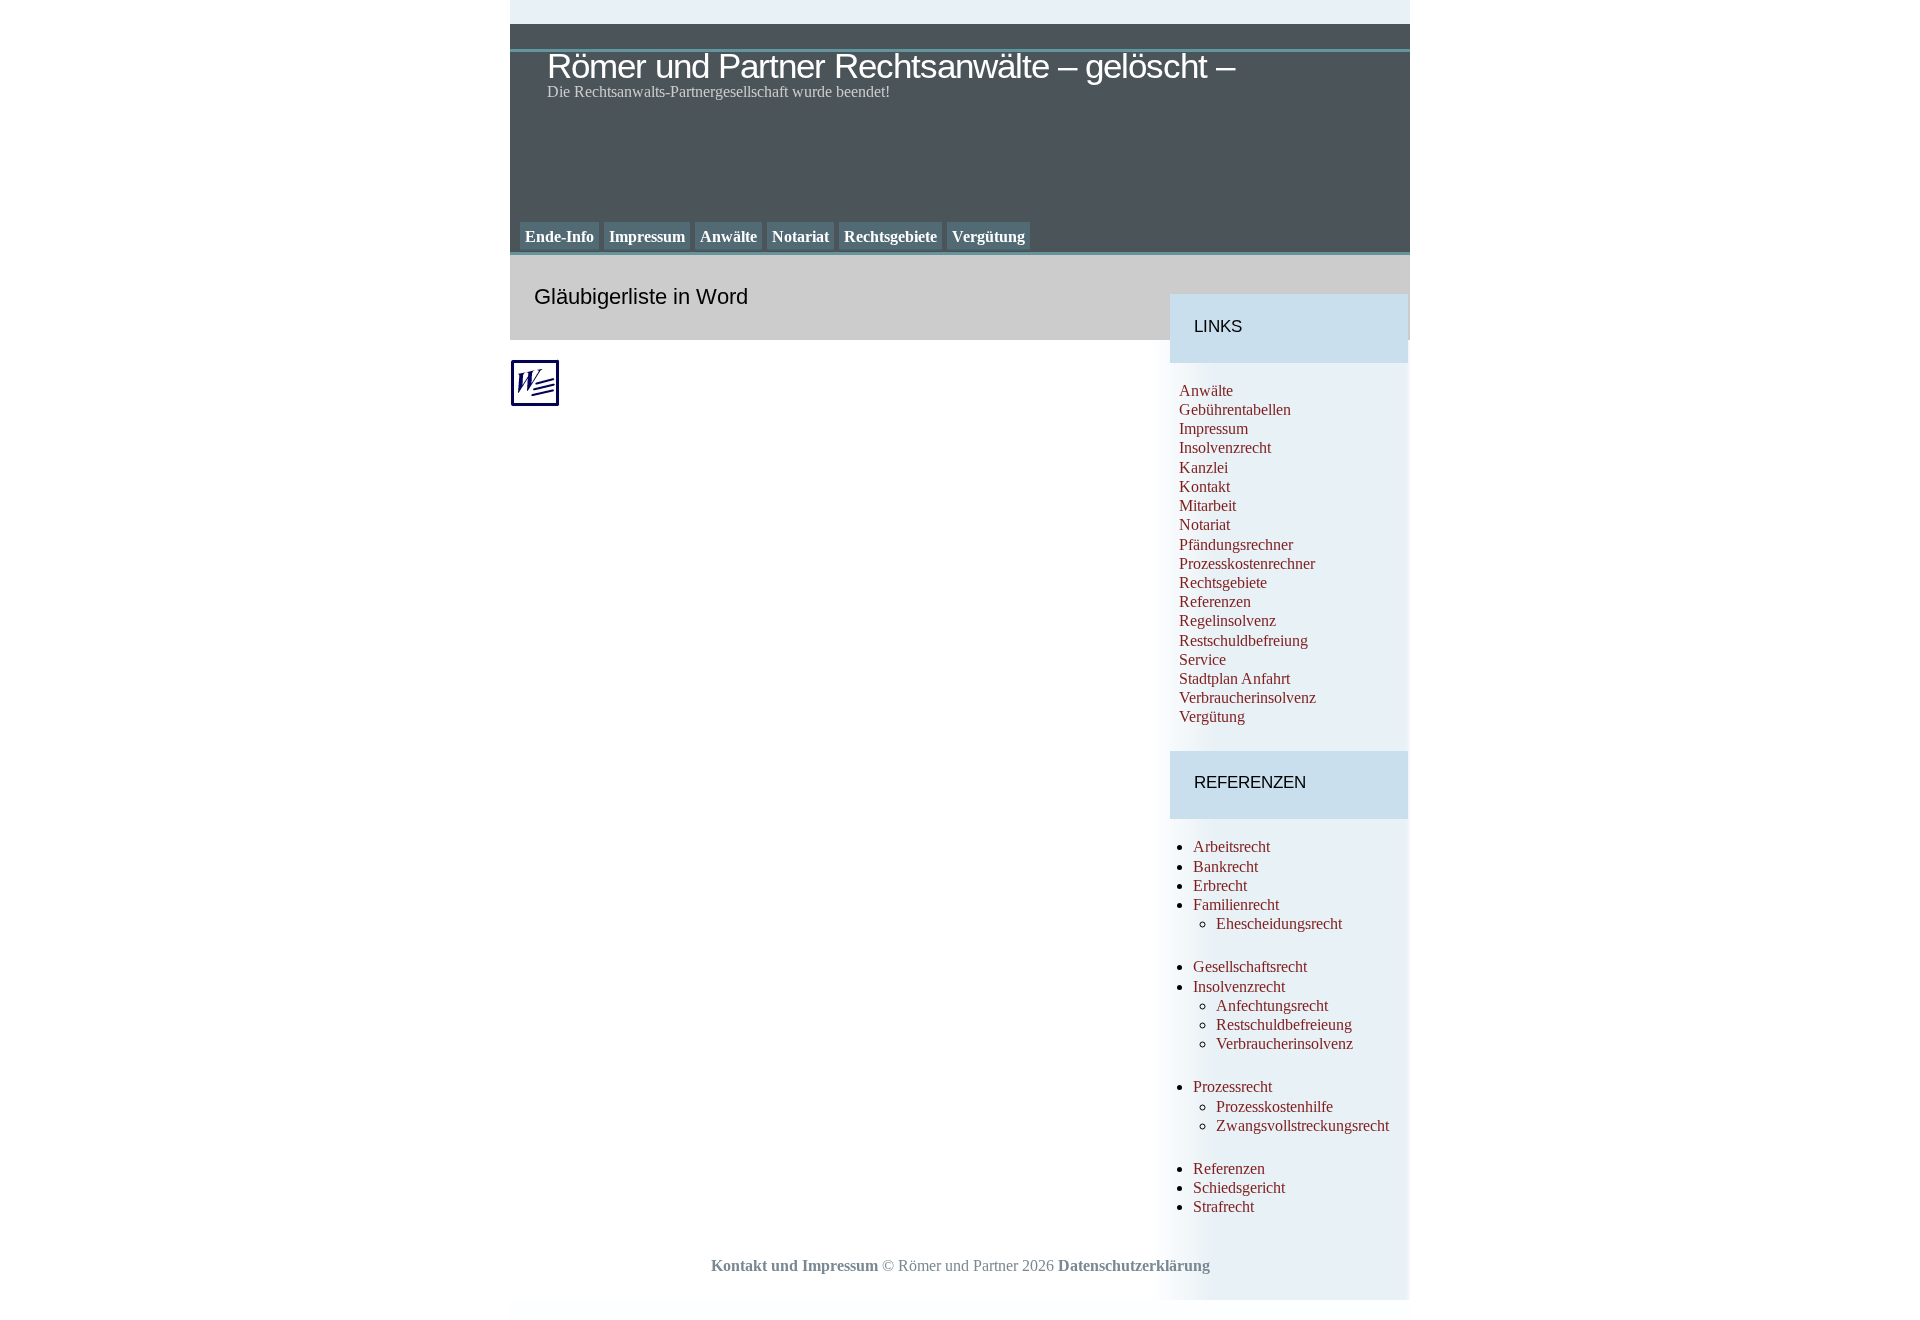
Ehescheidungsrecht (1279, 923)
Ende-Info (559, 236)
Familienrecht (1236, 904)
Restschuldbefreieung (1284, 1024)
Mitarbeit (1207, 505)
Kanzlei (1203, 467)
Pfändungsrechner (1236, 544)
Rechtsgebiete (890, 236)
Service (1202, 659)
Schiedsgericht (1239, 1187)
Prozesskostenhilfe (1274, 1106)
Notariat (800, 236)
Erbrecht (1220, 885)
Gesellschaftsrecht (1250, 966)
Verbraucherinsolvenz (1247, 697)
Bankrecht (1225, 866)
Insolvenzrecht (1225, 447)
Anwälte (728, 236)
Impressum (647, 236)
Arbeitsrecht (1231, 846)
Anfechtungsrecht (1272, 1005)
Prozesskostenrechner (1247, 563)
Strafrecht (1223, 1206)
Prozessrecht (1232, 1086)
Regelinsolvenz (1227, 620)
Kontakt (1204, 486)
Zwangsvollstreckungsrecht (1302, 1125)
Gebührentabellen (1235, 409)
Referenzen (1215, 601)
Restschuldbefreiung (1243, 640)
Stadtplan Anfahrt (1234, 678)
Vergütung (988, 236)
